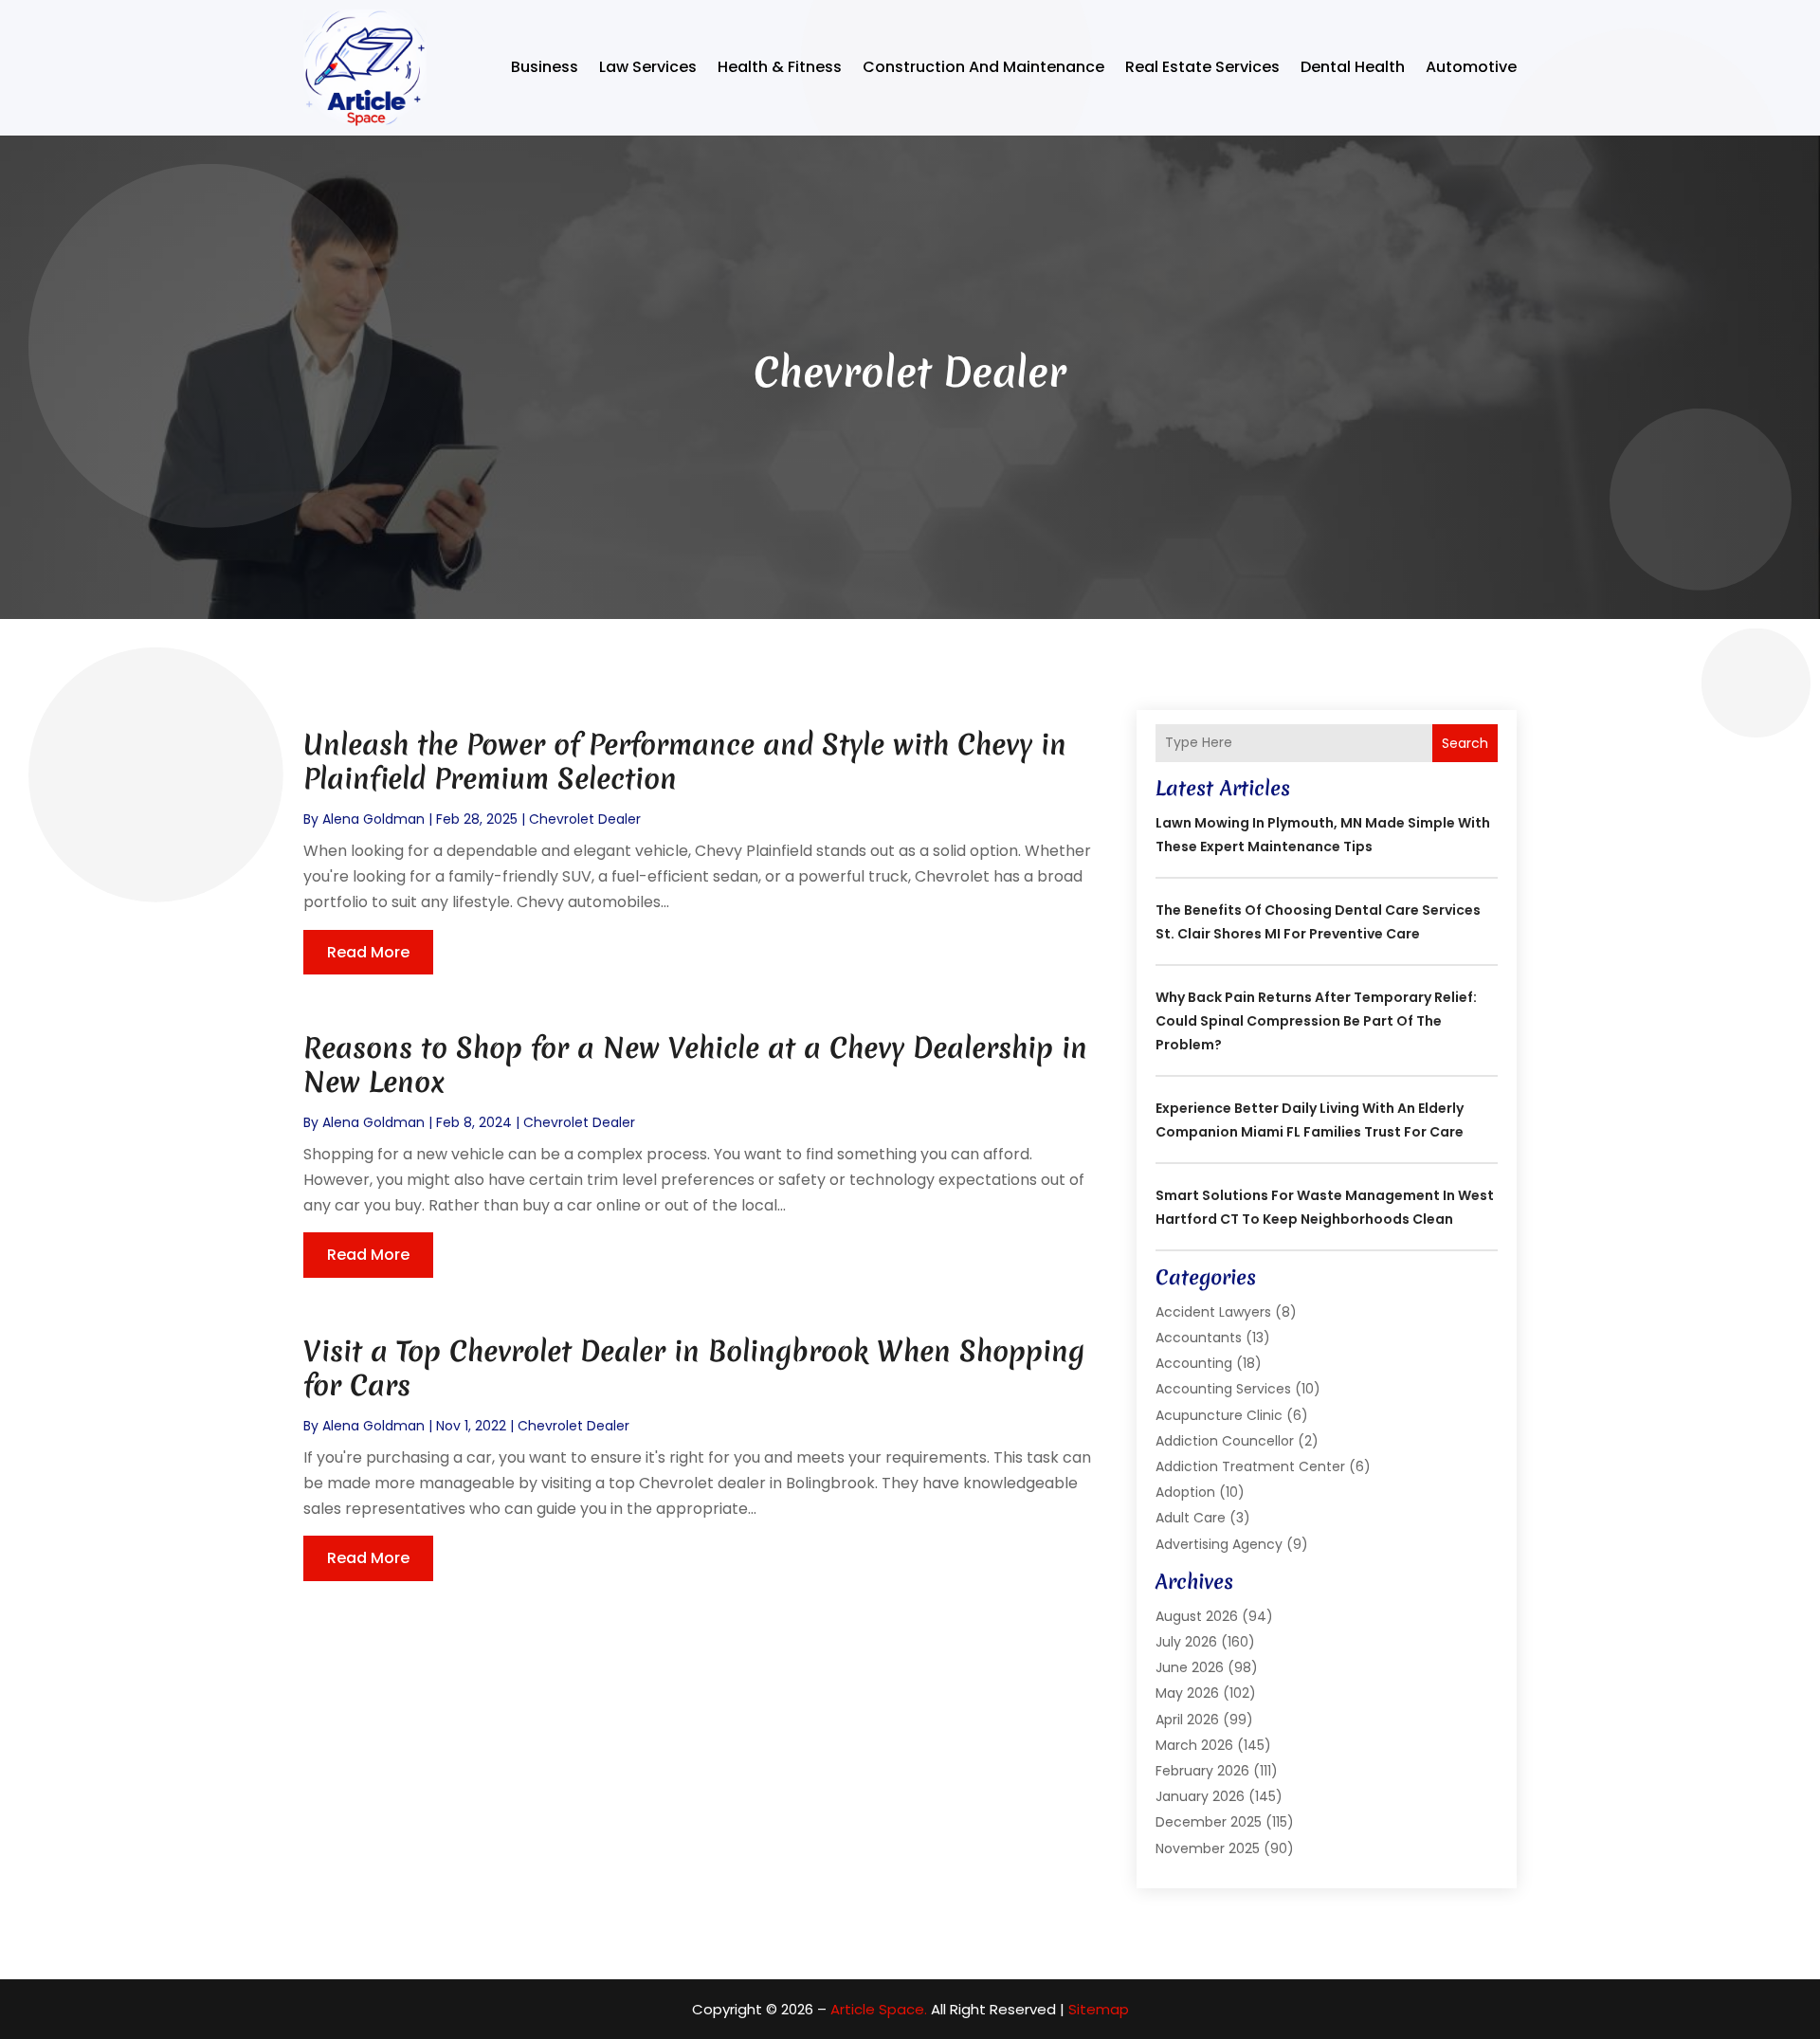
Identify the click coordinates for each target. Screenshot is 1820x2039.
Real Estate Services (1202, 67)
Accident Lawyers (1213, 1312)
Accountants (1199, 1338)
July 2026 (1186, 1642)
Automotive (1471, 67)
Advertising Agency (1219, 1544)
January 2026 (1200, 1796)
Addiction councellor (1225, 1441)
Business (545, 67)
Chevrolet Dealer (585, 819)
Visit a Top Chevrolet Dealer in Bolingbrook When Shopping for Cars (694, 1368)
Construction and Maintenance (983, 67)
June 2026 (1190, 1667)
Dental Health (1353, 67)
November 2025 (1208, 1848)
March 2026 (1194, 1745)
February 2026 (1202, 1771)
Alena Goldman (373, 819)
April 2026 (1187, 1720)
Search (1465, 743)
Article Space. (879, 2009)
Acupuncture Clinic (1219, 1415)
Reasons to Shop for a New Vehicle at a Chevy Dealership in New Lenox (695, 1065)
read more (368, 952)
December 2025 (1209, 1822)
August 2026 (1197, 1616)
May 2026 (1187, 1693)
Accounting (1194, 1363)
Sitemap (1099, 2009)
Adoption (1185, 1492)
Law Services (648, 67)
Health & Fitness (780, 67)
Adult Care (1191, 1518)
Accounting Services (1223, 1389)
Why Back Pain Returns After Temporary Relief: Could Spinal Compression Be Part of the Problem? (1316, 1021)
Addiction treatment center (1250, 1466)
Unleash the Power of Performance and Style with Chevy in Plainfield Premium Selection (685, 762)
